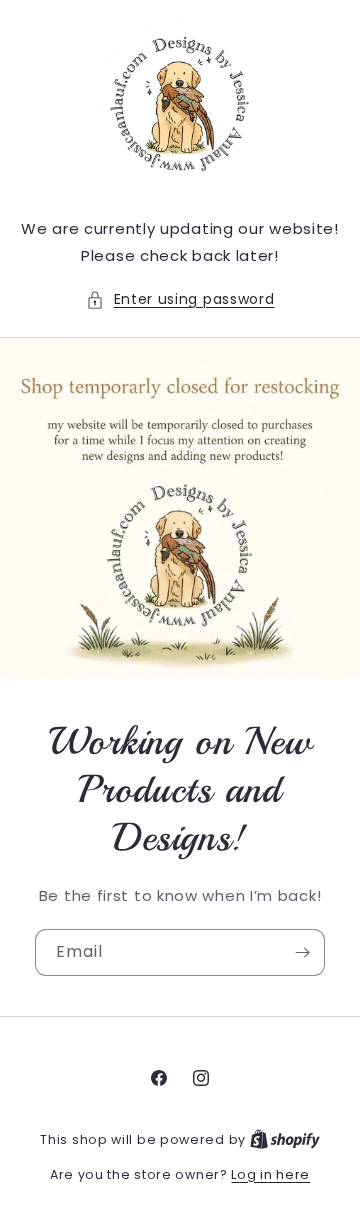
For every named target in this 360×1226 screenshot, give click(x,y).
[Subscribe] (302, 952)
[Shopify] (285, 1139)
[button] (180, 299)
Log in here (270, 1174)
